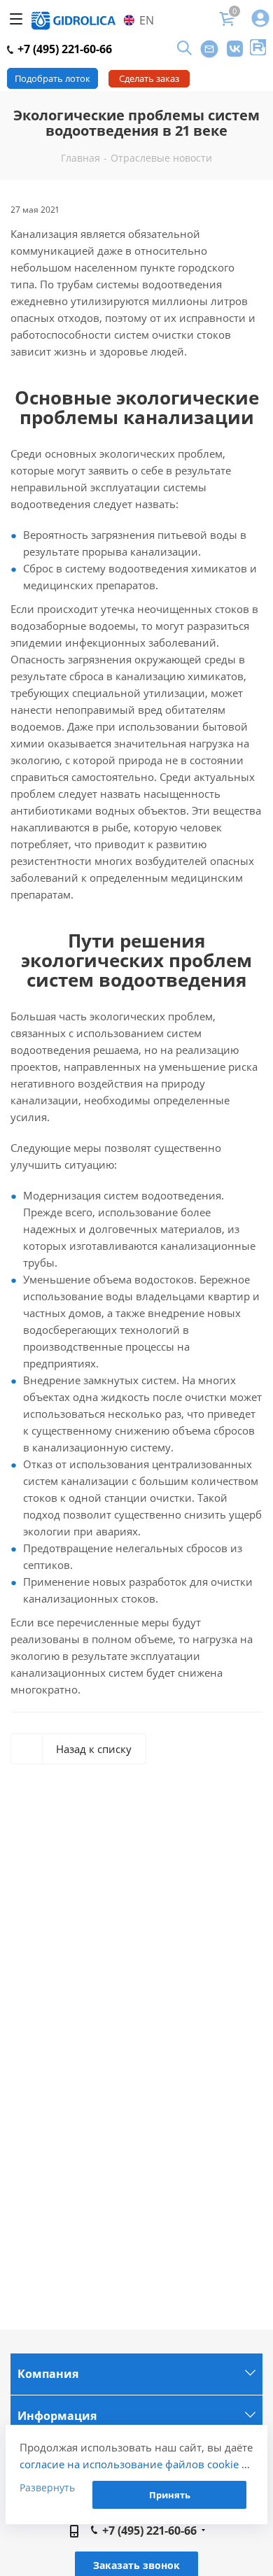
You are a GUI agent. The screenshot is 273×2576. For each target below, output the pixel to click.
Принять (170, 2495)
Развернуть (47, 2487)
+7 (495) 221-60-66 (63, 49)
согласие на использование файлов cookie (129, 2464)
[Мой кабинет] (260, 19)
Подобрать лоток (52, 78)
